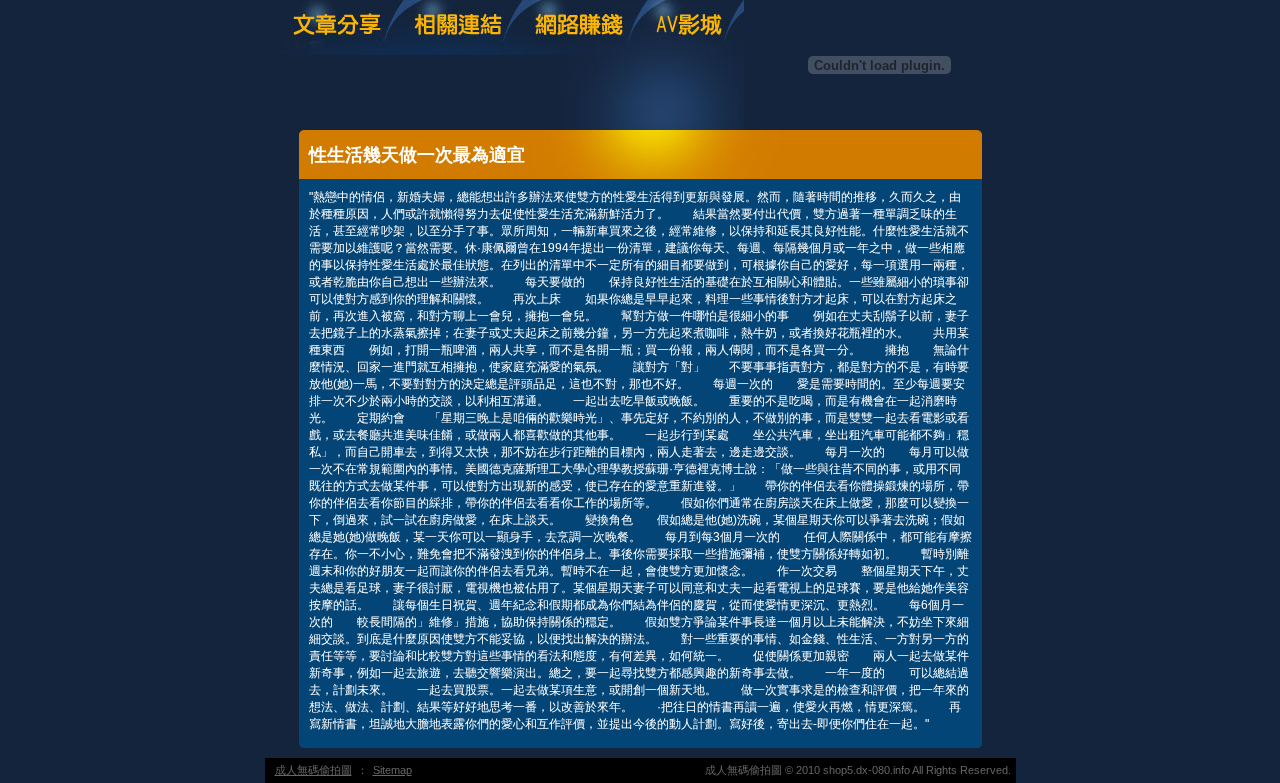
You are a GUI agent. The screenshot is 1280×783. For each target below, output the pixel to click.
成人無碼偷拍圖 (313, 770)
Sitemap (392, 770)
